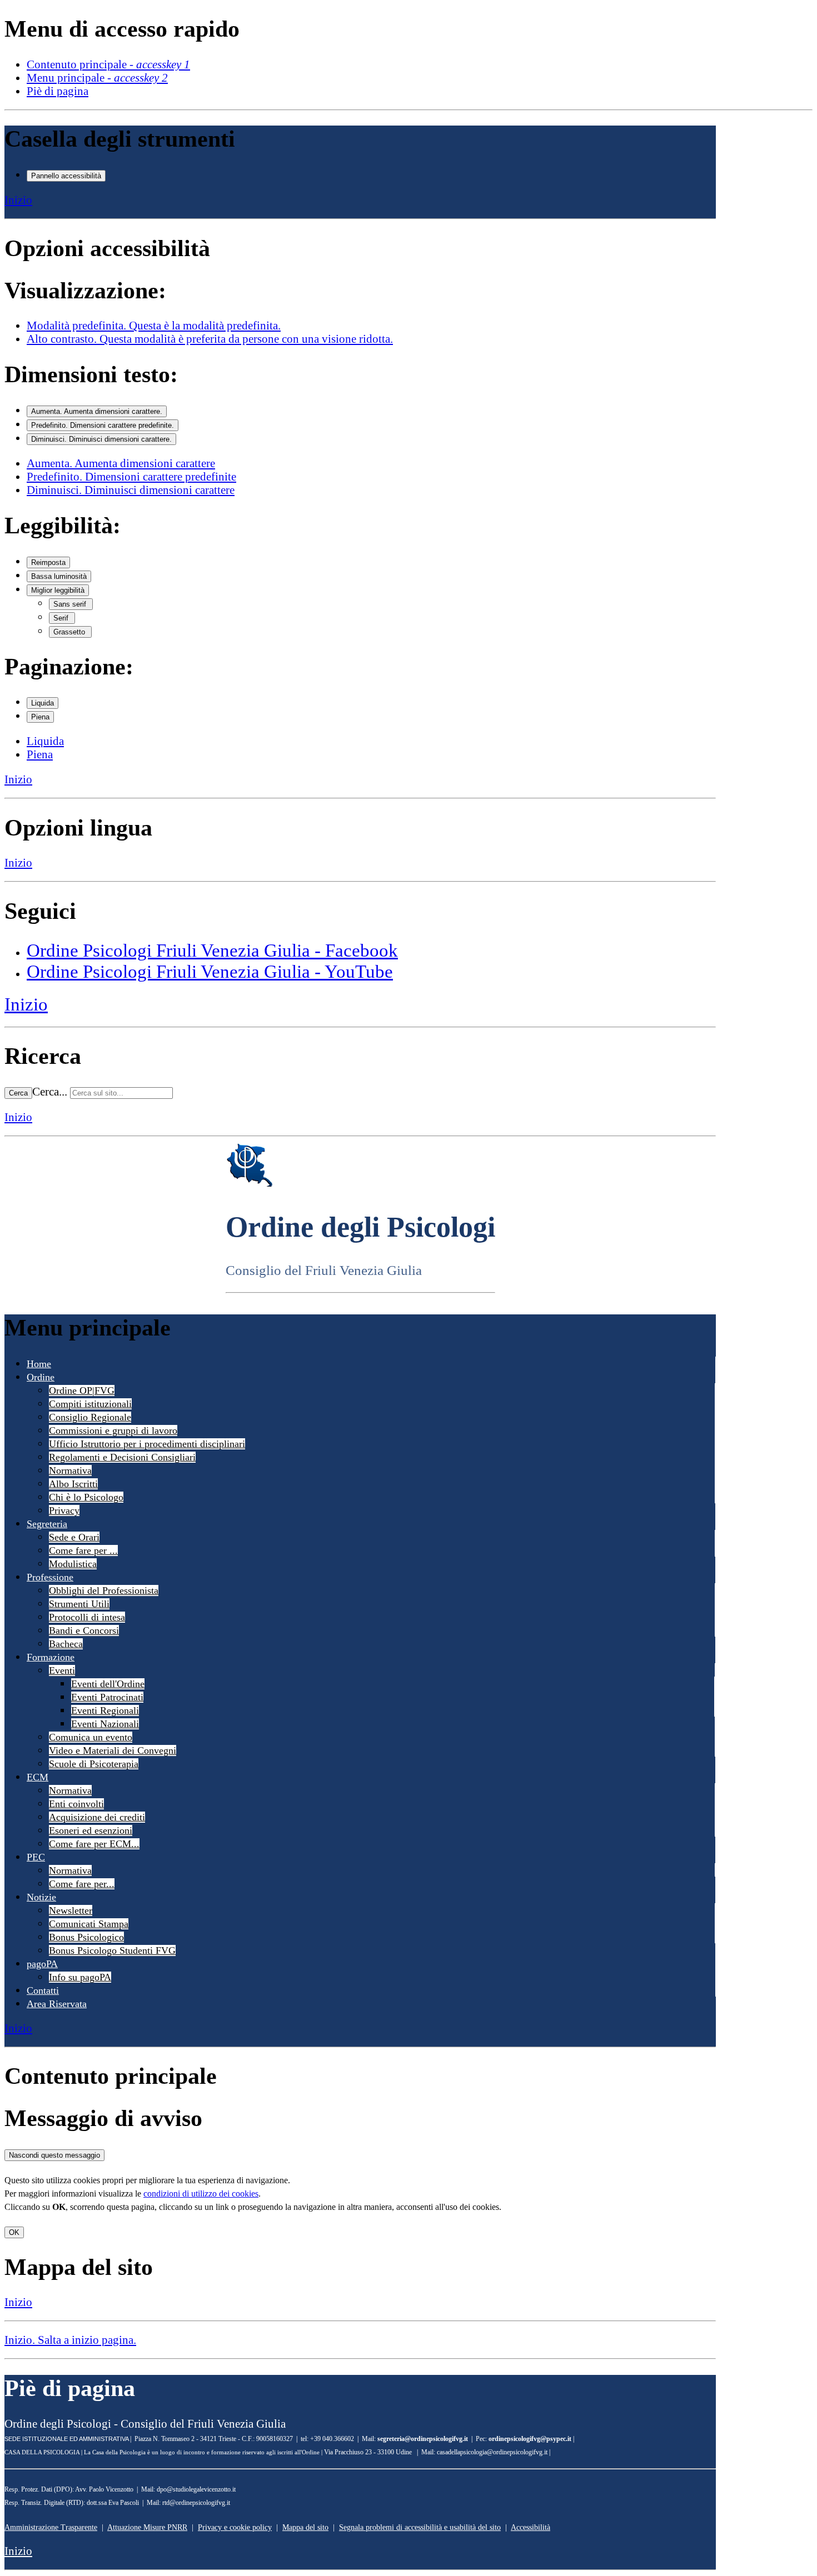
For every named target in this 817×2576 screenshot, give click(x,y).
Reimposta (48, 562)
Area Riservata (57, 2004)
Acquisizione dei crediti (97, 1817)
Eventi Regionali (105, 1710)
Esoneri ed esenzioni (91, 1830)
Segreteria (47, 1524)
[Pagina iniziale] (250, 1184)
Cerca (18, 1093)
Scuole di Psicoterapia (94, 1764)
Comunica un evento (91, 1737)
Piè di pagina (58, 91)
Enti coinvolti (76, 1804)
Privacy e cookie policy (235, 2527)
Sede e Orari (74, 1537)
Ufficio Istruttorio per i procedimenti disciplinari (147, 1444)
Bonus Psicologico (86, 1937)
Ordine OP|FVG (82, 1390)
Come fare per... (82, 1884)
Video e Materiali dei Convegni (113, 1750)
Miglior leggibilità (58, 590)
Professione (50, 1577)
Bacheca (66, 1644)
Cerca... (50, 1091)
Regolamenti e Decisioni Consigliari (122, 1457)
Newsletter (71, 1910)
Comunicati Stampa (89, 1924)
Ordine (41, 1377)
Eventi (62, 1670)
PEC (36, 1857)
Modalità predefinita (154, 325)
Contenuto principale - (108, 64)
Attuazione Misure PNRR (147, 2527)
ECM (38, 1777)
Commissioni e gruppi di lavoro (113, 1430)
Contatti (43, 1990)
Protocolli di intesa (87, 1617)
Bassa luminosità (59, 576)
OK (14, 2232)
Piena (40, 717)
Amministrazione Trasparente (51, 2527)
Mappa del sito (305, 2527)
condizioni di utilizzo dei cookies (201, 2194)
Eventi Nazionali (105, 1724)
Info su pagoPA (80, 1977)
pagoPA (42, 1964)
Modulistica (73, 1564)
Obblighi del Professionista (104, 1590)
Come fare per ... (83, 1550)
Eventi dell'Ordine (108, 1684)
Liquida (43, 703)
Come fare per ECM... (94, 1844)
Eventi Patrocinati (107, 1697)
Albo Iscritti (73, 1484)
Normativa (70, 1470)
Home (39, 1364)
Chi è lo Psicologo (86, 1497)
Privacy (64, 1510)
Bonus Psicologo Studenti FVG (112, 1950)
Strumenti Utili (79, 1604)
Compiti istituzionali (90, 1404)
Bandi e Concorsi (84, 1630)
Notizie (41, 1897)
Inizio (18, 200)
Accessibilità (530, 2527)
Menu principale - (97, 77)
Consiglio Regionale (90, 1417)
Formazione (51, 1657)
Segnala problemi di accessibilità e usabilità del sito (420, 2527)
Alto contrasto (210, 339)
